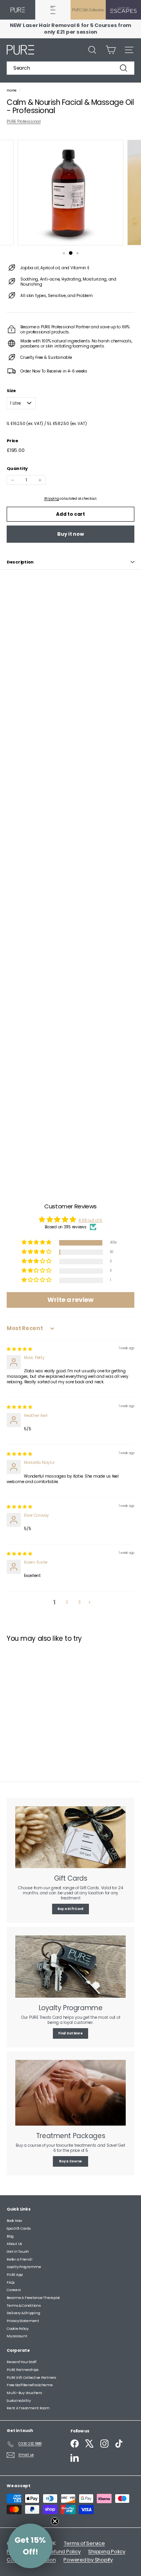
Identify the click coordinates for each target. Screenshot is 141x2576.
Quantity (17, 468)
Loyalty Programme (24, 2267)
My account (17, 2336)
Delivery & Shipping (23, 2313)
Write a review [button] (70, 1300)
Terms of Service (84, 2543)
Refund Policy (64, 2552)
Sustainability (19, 2401)
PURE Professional (24, 122)
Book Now (14, 2221)
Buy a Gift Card (70, 1909)
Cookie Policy (18, 2329)
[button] (37, 1243)
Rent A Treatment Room (28, 2408)
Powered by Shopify (88, 2560)
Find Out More (70, 2033)
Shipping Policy (107, 2552)
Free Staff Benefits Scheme (30, 2385)
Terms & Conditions (24, 2306)
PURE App (15, 2275)
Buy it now (70, 534)
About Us (14, 2244)
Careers (14, 2290)
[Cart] (111, 50)
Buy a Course (70, 2161)
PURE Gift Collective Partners (31, 2378)
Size (11, 391)
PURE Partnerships (23, 2370)
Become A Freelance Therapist (33, 2298)
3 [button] (80, 1602)
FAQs (11, 2283)
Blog (10, 2236)
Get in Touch (18, 2252)
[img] (19, 1349)
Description (20, 562)
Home (12, 90)
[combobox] (70, 68)
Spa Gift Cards (19, 2229)
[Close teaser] (55, 2521)
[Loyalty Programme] (70, 1967)
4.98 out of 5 (90, 1220)
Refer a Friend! (19, 2259)
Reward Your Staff (22, 2362)
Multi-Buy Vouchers (24, 2393)
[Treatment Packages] (70, 2093)
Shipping (52, 499)
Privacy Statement (23, 2321)
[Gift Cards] (70, 1837)
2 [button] (67, 1602)
